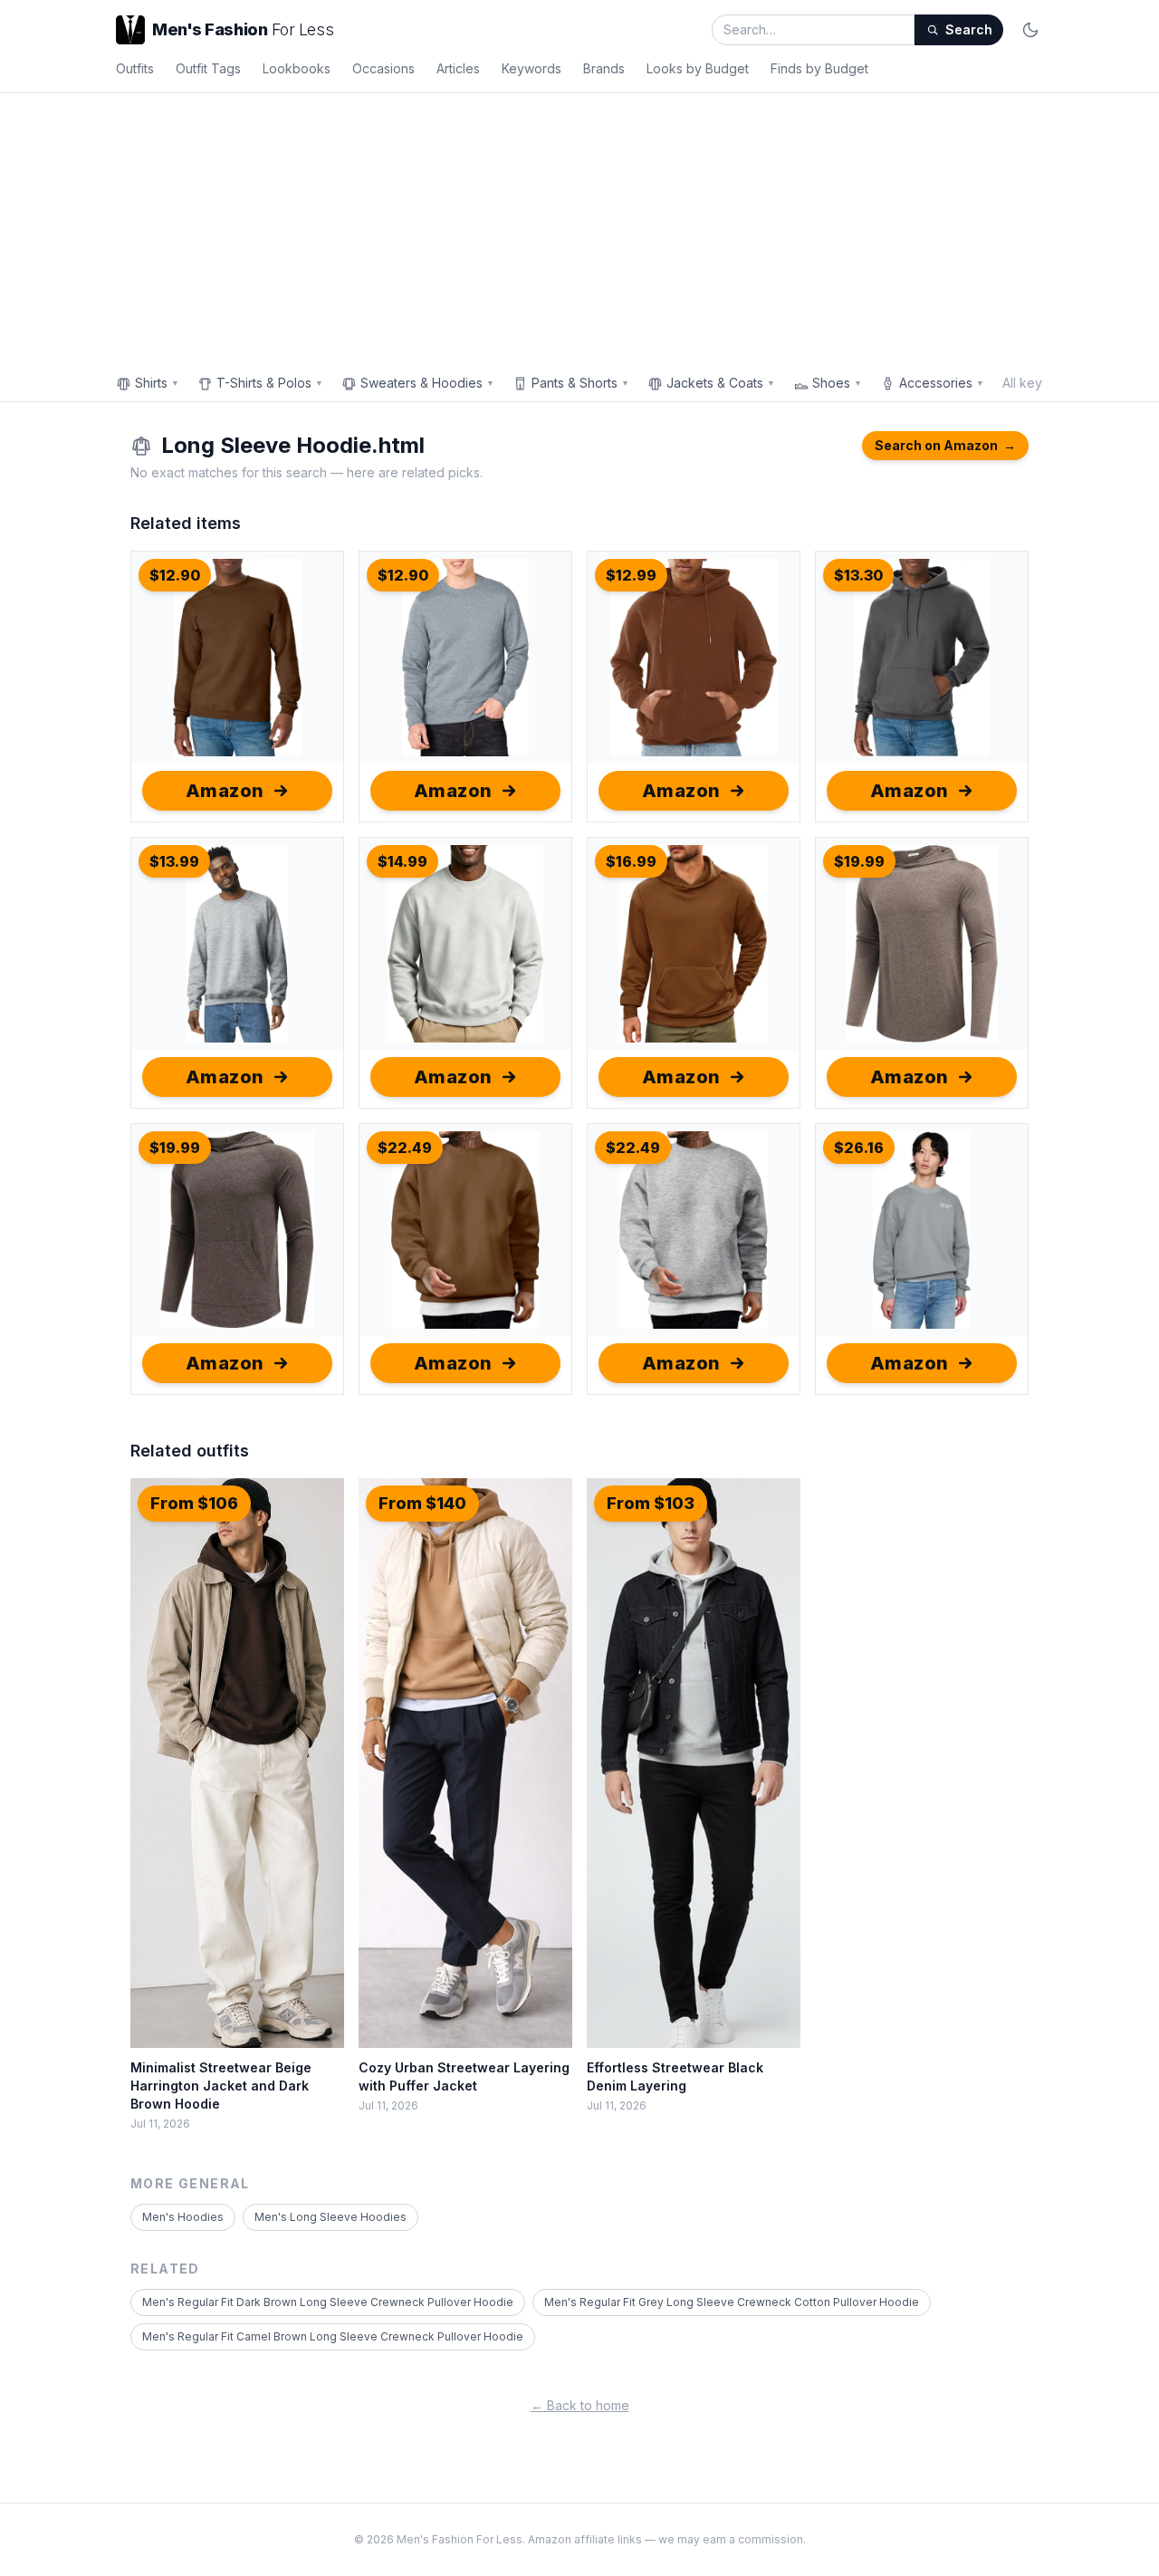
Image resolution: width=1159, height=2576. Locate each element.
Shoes (837, 383)
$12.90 (175, 575)
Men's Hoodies (183, 2217)
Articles (458, 68)
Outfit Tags (208, 68)
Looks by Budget (698, 68)
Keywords (532, 68)
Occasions (383, 68)
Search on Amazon (945, 445)
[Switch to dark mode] (1030, 30)
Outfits (135, 68)
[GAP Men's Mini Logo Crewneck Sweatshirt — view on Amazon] (922, 1230)
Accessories (942, 383)
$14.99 (402, 861)
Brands (604, 68)
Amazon (225, 791)
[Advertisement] (579, 229)
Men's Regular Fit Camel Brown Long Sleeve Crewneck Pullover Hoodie (333, 2336)
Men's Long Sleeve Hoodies (330, 2217)
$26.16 (859, 1148)
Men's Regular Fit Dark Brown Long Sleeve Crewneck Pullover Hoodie (328, 2302)
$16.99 (631, 861)
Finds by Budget (819, 68)
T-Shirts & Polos (270, 383)
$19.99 (859, 861)
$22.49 (405, 1148)
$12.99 (631, 575)
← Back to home (580, 2405)
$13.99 (174, 861)
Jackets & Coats (721, 383)
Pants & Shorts (580, 383)
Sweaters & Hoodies (427, 383)
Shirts (157, 383)
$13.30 (858, 575)
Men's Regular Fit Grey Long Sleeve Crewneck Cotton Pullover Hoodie (732, 2302)
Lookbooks (297, 68)
